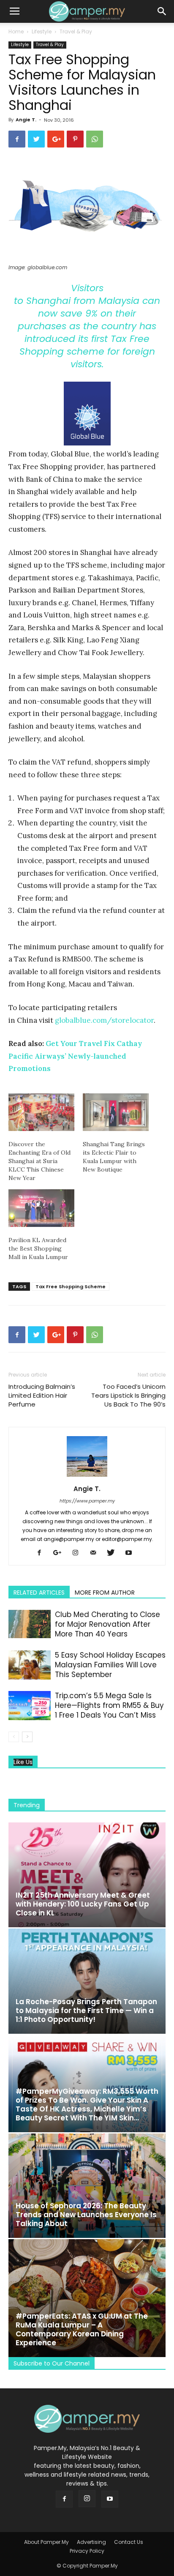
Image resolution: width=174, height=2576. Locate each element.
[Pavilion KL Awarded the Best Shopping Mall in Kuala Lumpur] (41, 1208)
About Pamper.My (46, 2542)
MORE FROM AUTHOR (105, 1593)
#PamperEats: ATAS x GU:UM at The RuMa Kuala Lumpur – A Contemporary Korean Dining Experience (82, 2329)
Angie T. (26, 120)
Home (16, 31)
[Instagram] (78, 1553)
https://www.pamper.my (87, 1501)
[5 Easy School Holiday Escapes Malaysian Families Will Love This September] (30, 1665)
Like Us (23, 1762)
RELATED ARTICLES (39, 1593)
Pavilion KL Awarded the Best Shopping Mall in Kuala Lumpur (38, 1248)
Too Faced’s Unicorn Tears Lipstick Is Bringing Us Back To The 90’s (128, 1395)
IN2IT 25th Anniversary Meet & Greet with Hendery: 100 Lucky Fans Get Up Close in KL (83, 1904)
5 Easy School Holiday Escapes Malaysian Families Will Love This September (110, 1665)
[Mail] (96, 1553)
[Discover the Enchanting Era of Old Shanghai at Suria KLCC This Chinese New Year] (41, 1112)
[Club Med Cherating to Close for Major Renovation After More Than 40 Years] (30, 1624)
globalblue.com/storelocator (104, 1020)
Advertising (91, 2542)
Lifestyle (42, 31)
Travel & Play (76, 31)
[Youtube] (132, 1553)
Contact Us (129, 2542)
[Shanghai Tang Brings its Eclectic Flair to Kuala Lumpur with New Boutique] (116, 1112)
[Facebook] (42, 1553)
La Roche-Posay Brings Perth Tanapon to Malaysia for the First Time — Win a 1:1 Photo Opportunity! (86, 2011)
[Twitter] (114, 1553)
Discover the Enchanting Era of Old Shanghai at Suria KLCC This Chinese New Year (39, 1161)
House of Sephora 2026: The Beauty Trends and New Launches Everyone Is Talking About (86, 2215)
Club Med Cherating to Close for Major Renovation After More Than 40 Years (107, 1624)
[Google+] (60, 1553)
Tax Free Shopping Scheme (71, 1287)
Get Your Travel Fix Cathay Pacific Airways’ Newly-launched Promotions (75, 1056)
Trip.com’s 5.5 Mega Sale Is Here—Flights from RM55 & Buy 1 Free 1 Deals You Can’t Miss (109, 1705)
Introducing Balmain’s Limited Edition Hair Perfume (42, 1395)
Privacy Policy (87, 2551)
